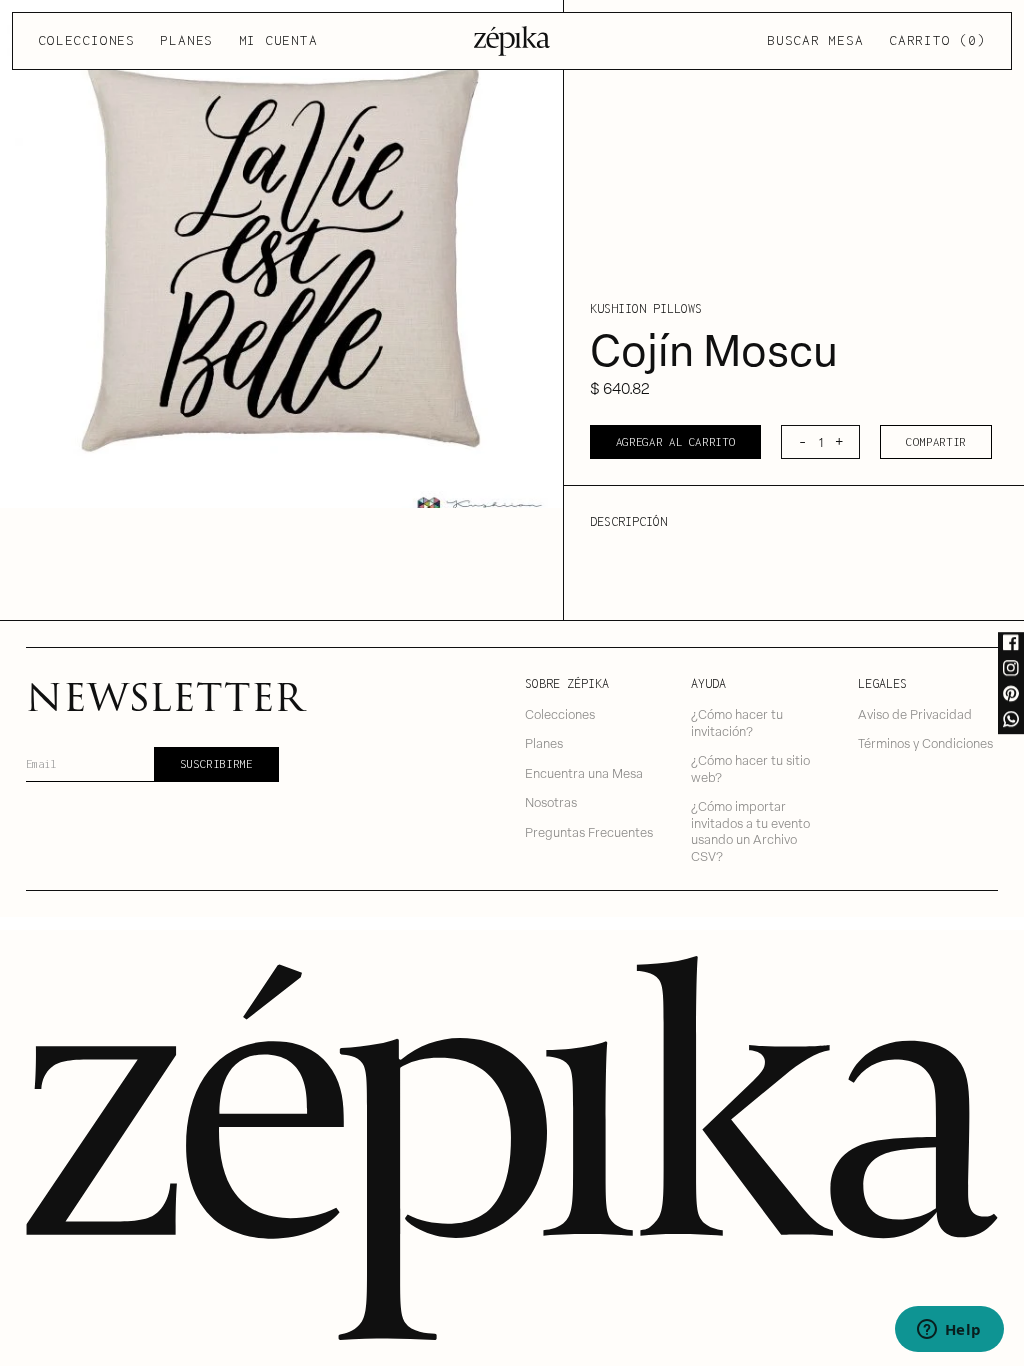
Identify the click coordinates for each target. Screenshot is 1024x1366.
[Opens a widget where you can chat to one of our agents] (949, 1331)
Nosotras (551, 801)
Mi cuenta (278, 40)
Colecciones (86, 40)
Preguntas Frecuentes (589, 831)
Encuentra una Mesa (584, 772)
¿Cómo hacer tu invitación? (737, 722)
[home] (512, 41)
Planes (186, 40)
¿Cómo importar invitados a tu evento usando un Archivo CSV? (750, 830)
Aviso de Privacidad (915, 713)
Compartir (936, 441)
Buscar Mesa (815, 40)
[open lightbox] (281, 254)
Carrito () (937, 40)
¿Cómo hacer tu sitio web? (750, 768)
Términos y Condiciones (925, 742)
